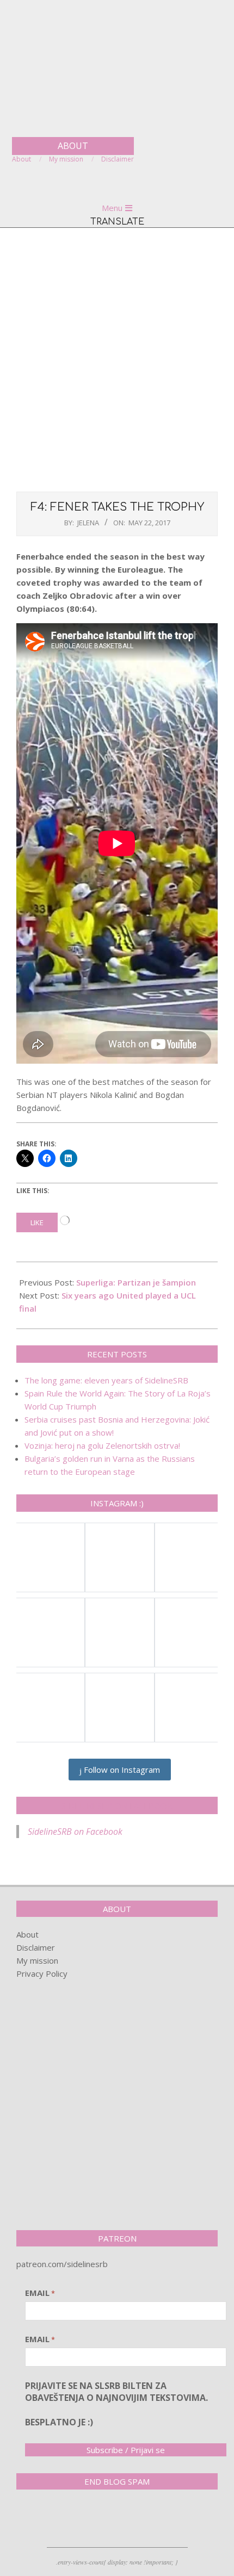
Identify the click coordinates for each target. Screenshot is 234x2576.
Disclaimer (36, 1947)
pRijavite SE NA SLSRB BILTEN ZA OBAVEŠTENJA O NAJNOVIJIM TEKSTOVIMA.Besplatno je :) (116, 2404)
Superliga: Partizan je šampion (136, 1282)
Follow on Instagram (121, 1770)
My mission (37, 1960)
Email (40, 2293)
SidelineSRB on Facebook (117, 1805)
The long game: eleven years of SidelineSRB (106, 1380)
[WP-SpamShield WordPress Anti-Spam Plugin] (54, 2521)
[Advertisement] (117, 358)
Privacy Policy (42, 1973)
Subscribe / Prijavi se (126, 2450)
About (27, 1934)
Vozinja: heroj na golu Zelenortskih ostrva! (102, 1445)
